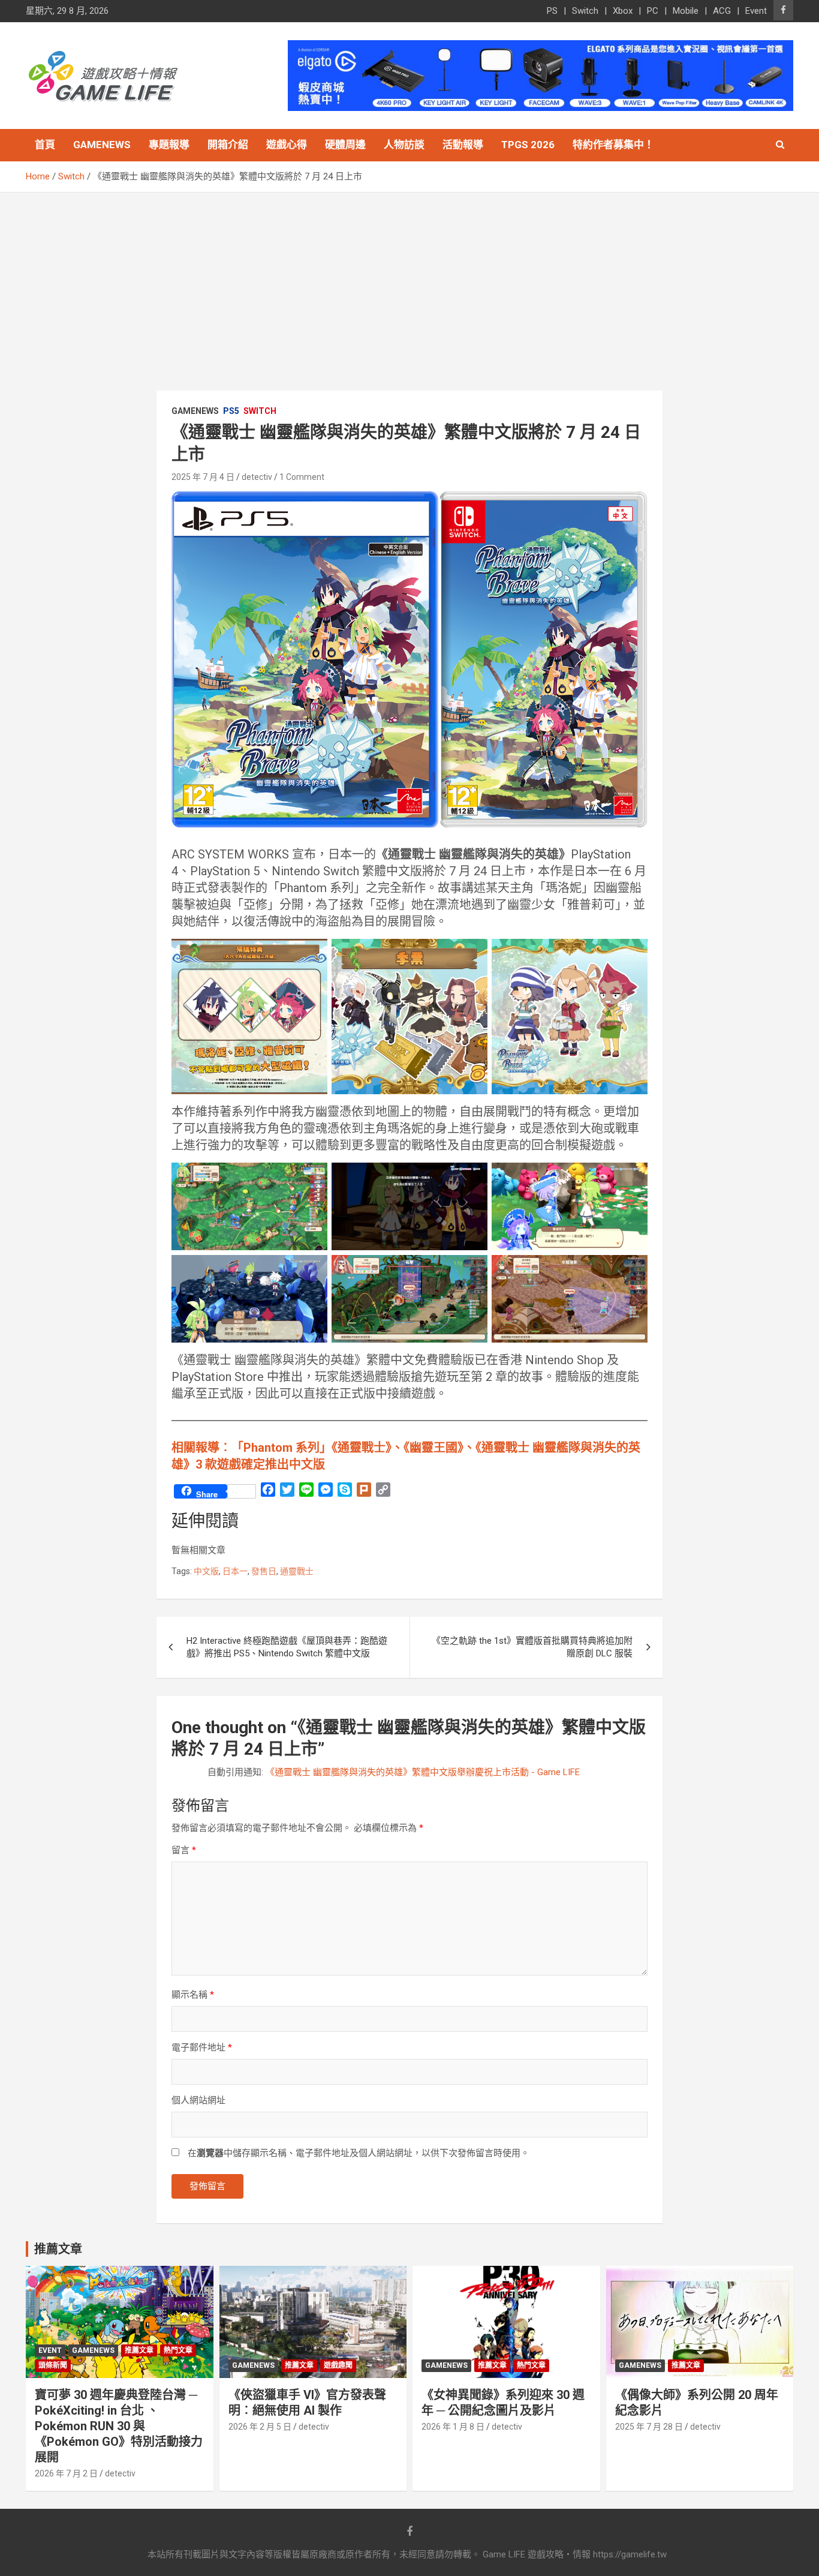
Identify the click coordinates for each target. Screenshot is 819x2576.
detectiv (257, 477)
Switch (585, 11)
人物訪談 (404, 145)
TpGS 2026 (528, 145)
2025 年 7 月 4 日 (203, 477)
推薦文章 (139, 2350)
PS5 (231, 411)
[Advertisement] (409, 283)
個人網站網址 (198, 2100)
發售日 (264, 1571)
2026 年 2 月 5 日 (260, 2427)
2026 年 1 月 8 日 (453, 2427)
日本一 (235, 1571)
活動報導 (463, 145)
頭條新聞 (53, 2365)
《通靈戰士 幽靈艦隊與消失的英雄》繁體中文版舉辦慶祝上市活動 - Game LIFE (423, 1772)
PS (552, 11)
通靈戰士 (297, 1571)
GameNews (102, 145)
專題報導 (169, 145)
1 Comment (302, 477)
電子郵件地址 (202, 2047)
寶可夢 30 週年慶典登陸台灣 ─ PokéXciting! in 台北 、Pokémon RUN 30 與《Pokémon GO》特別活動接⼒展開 (119, 2426)
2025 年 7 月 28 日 (649, 2427)
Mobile (686, 11)
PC (653, 11)
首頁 (45, 145)
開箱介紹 (228, 145)
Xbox (623, 11)
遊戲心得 (287, 145)
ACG (722, 11)
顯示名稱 (193, 1995)
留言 (184, 1850)
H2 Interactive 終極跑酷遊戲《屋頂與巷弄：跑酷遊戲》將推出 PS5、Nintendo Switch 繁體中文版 (287, 1647)
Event (756, 11)
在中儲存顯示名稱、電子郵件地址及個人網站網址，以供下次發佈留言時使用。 (359, 2153)
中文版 (206, 1571)
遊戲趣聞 (338, 2365)
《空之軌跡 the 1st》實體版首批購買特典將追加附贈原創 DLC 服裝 (532, 1647)
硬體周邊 (345, 145)
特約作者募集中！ (613, 145)
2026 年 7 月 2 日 (66, 2473)
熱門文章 (178, 2350)
